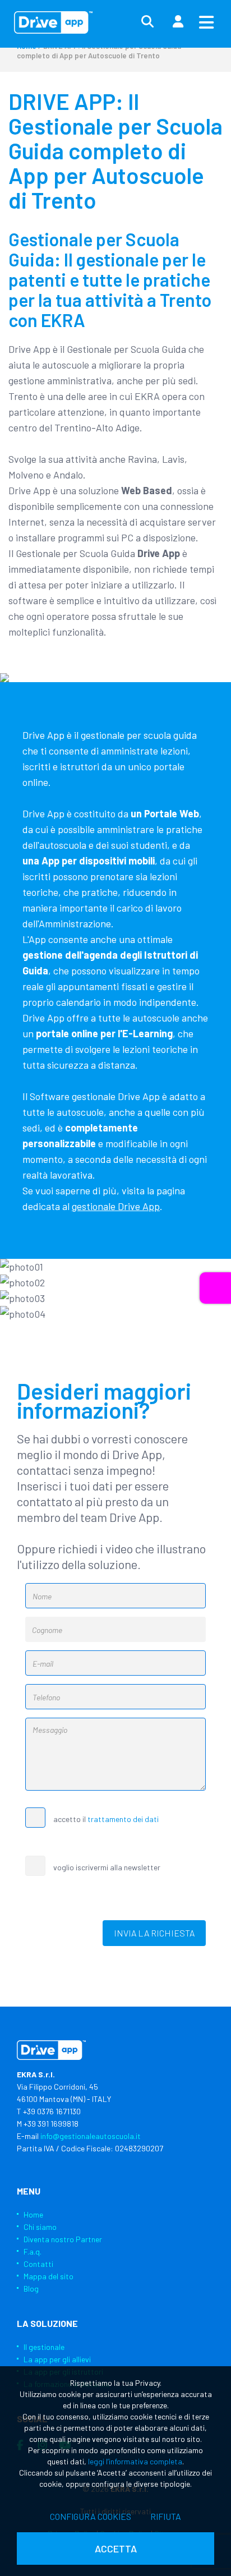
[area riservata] (178, 22)
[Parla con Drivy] (215, 1288)
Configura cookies (91, 2516)
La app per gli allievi (57, 2359)
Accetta (116, 2549)
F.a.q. (33, 2251)
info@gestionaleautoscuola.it (91, 2136)
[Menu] (206, 22)
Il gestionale (44, 2347)
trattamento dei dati (123, 1819)
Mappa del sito (48, 2276)
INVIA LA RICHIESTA (154, 1933)
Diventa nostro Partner (63, 2239)
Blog (31, 2288)
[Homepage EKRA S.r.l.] (53, 22)
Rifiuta (166, 2516)
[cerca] (147, 22)
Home (33, 2214)
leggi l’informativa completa (135, 2461)
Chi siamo (40, 2227)
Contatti (38, 2264)
